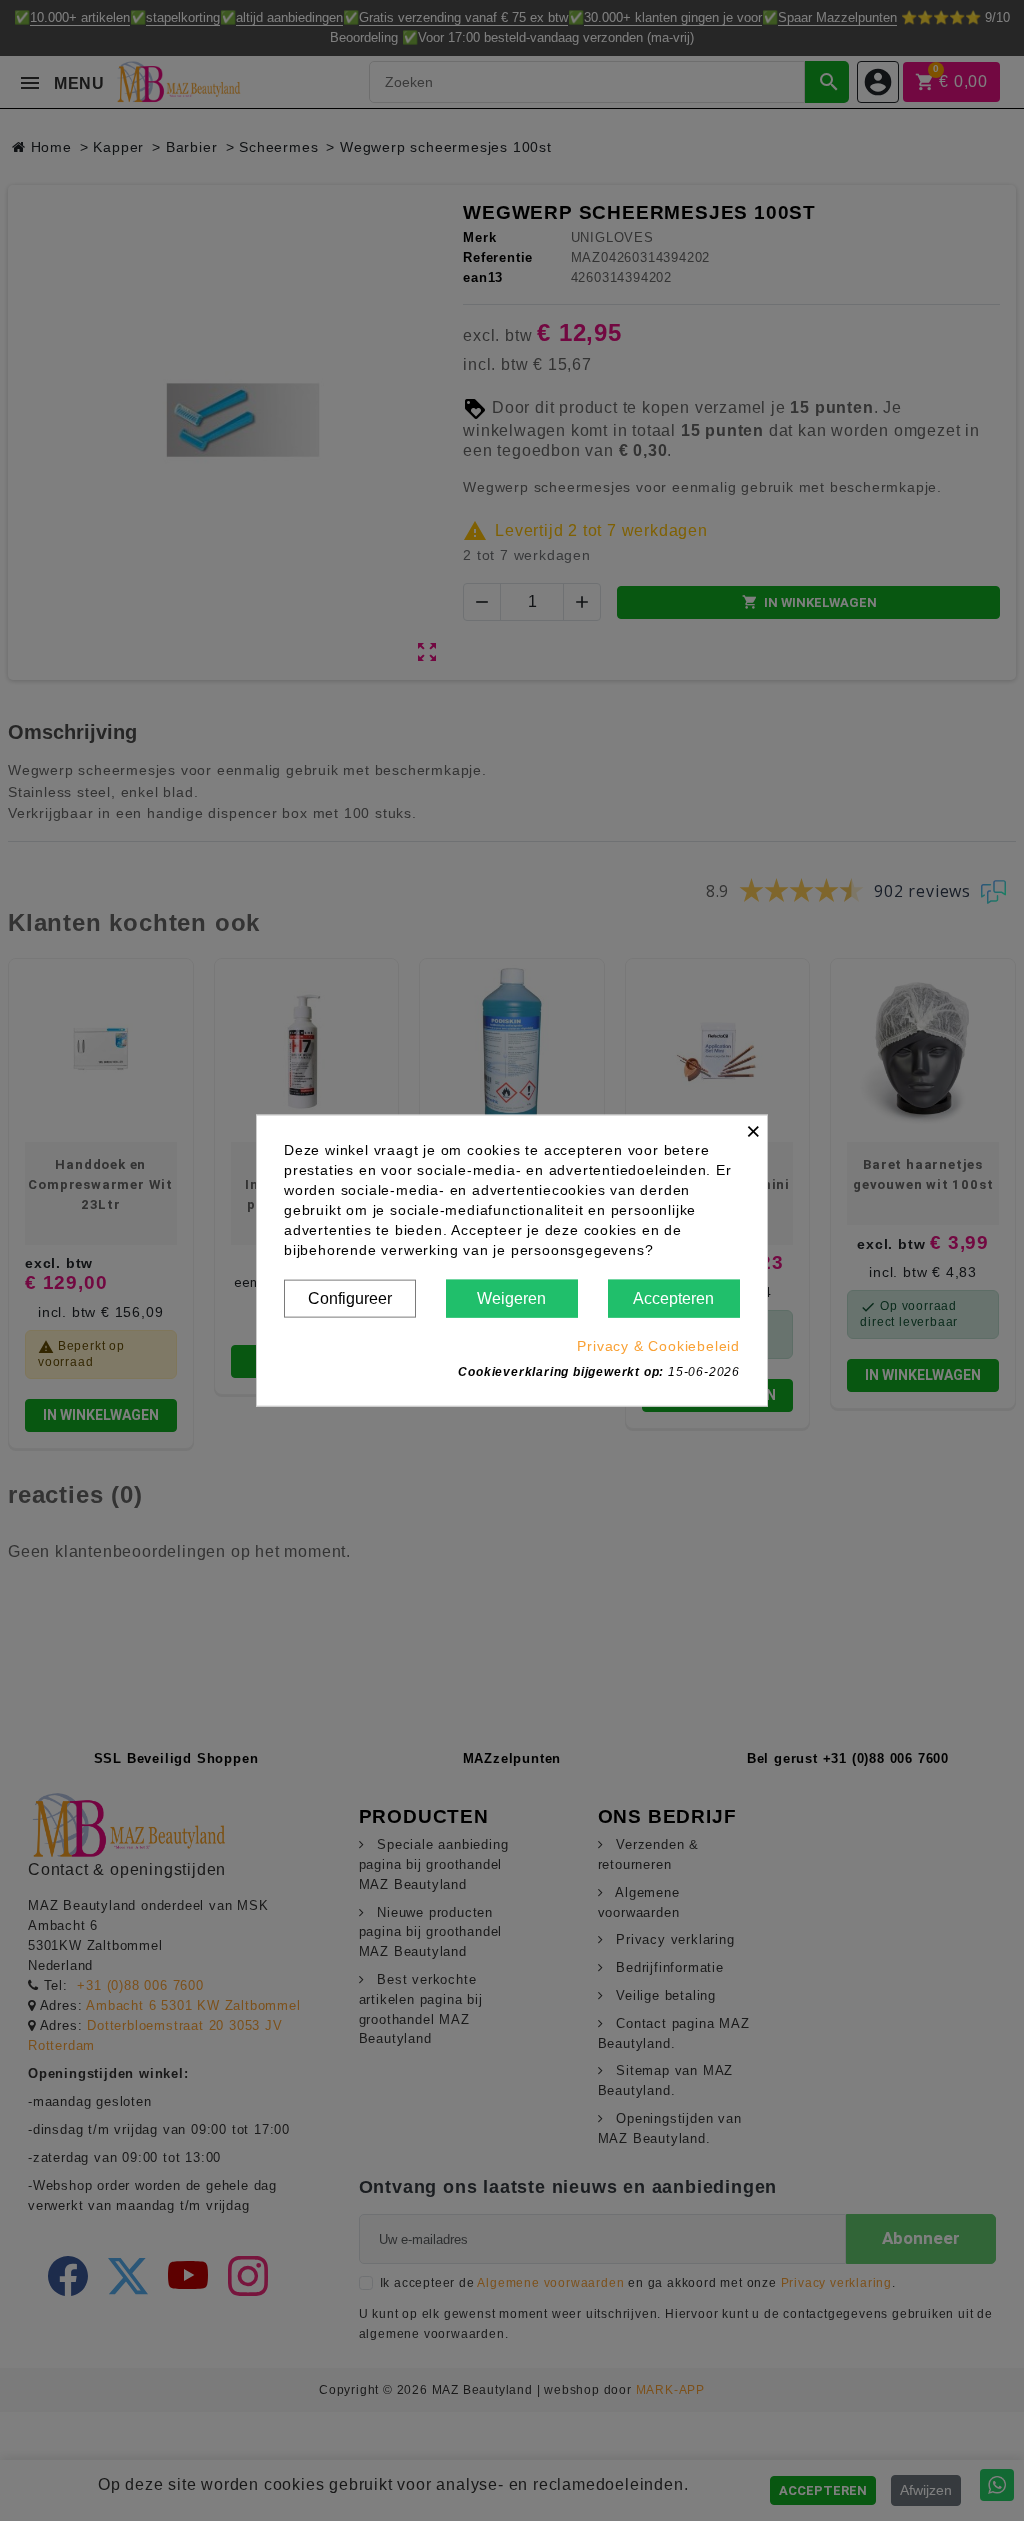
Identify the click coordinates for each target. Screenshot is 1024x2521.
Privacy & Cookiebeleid (658, 1346)
